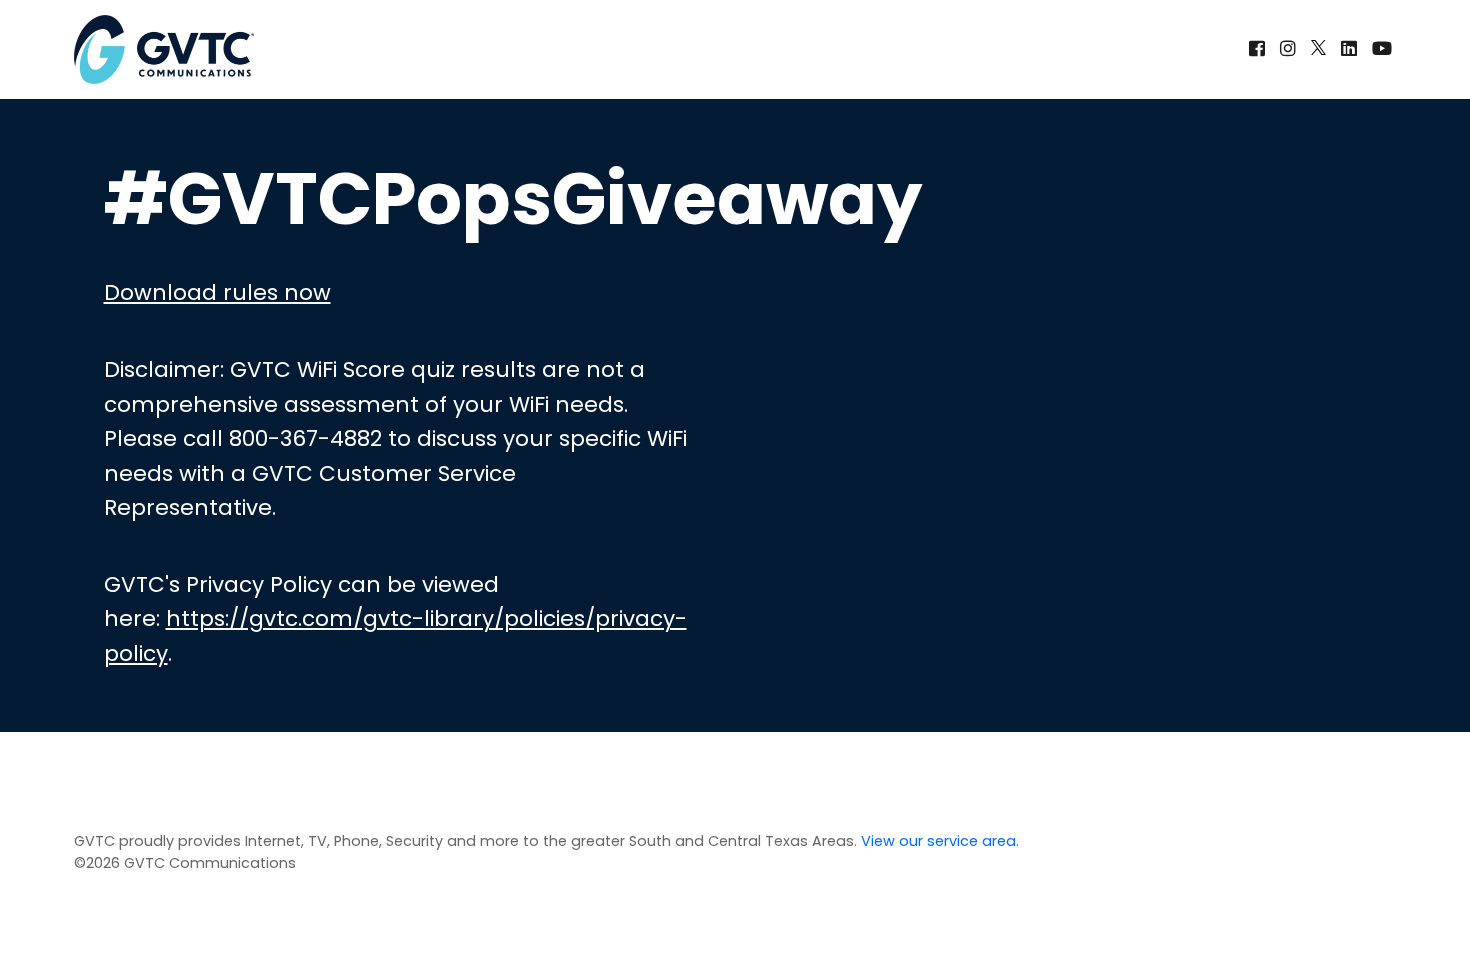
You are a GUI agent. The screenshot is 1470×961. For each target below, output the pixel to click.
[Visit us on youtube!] (1382, 48)
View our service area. (940, 841)
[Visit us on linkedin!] (1351, 48)
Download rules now (217, 292)
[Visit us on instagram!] (1290, 48)
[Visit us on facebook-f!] (1259, 48)
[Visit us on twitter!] (1321, 48)
